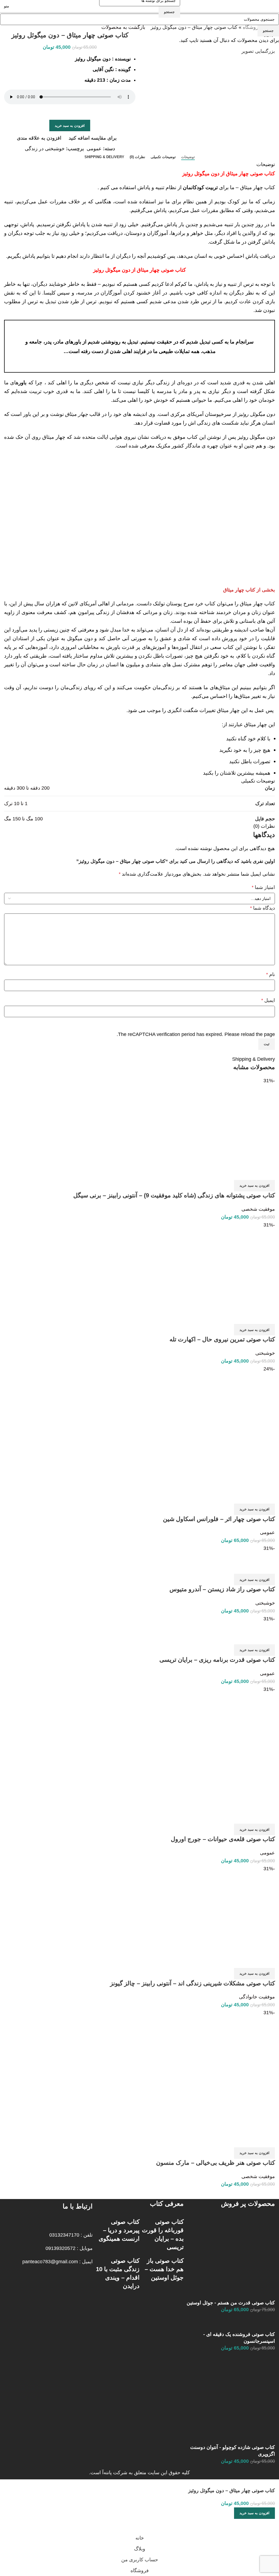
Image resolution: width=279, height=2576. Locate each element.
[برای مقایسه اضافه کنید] (268, 2526)
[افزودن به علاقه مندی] (253, 2526)
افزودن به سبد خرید (70, 126)
